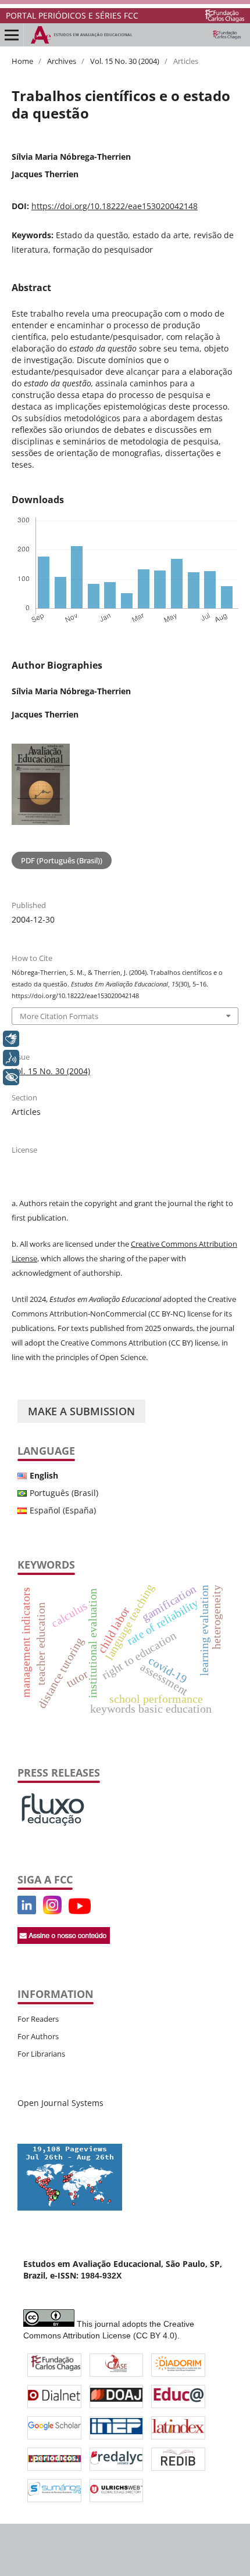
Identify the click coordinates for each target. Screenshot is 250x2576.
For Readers (38, 2019)
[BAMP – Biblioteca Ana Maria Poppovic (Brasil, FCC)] (56, 2365)
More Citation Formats (59, 1016)
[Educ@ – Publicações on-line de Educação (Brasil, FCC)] (178, 2396)
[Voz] (11, 1058)
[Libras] (11, 1039)
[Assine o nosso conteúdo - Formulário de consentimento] (64, 1941)
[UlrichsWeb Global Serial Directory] (117, 2491)
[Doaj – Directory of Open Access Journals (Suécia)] (117, 2396)
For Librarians (41, 2054)
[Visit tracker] (70, 2207)
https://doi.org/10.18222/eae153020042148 (115, 206)
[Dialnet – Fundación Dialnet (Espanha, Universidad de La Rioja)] (54, 2396)
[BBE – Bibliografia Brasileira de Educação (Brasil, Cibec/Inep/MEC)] (117, 2428)
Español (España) (63, 1510)
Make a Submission (81, 1411)
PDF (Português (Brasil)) (62, 860)
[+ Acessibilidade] (11, 1077)
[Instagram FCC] (52, 1911)
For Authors (38, 2036)
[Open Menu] (12, 35)
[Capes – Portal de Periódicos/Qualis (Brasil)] (54, 2459)
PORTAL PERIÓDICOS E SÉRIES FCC (72, 15)
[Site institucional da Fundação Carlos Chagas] (225, 16)
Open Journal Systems (60, 2103)
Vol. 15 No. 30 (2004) (125, 61)
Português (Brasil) (64, 1493)
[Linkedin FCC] (27, 1911)
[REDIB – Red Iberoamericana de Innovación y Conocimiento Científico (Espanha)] (178, 2459)
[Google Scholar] (54, 2427)
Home (22, 61)
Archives (62, 61)
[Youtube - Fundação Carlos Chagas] (80, 1911)
